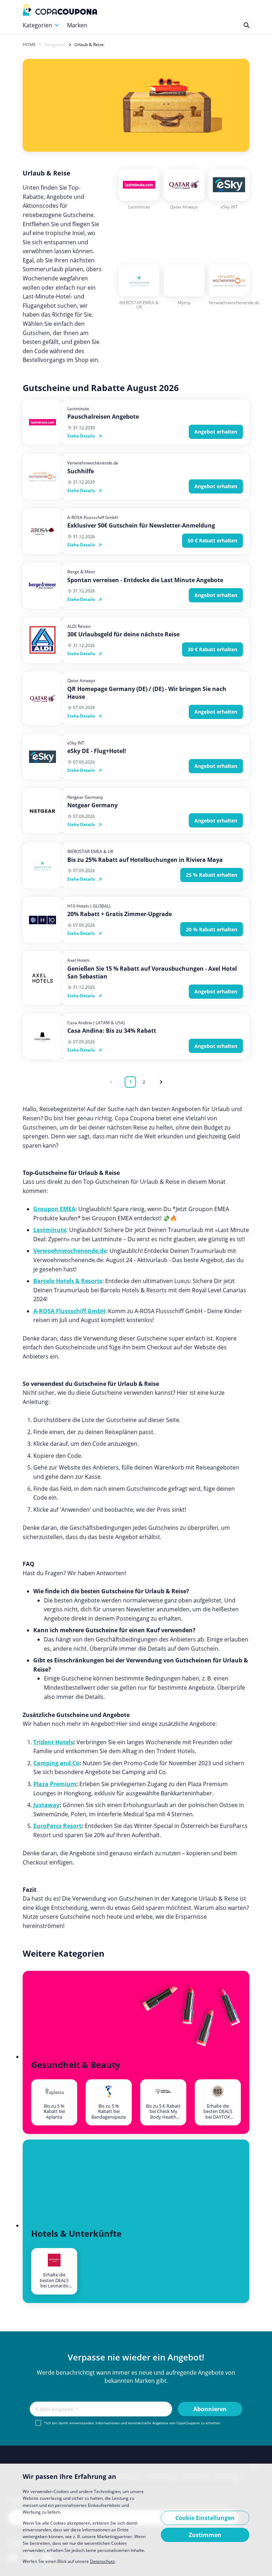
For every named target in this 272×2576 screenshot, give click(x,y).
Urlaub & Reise (89, 45)
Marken (77, 25)
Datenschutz (102, 2561)
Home (29, 45)
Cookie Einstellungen (205, 2518)
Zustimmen (205, 2535)
